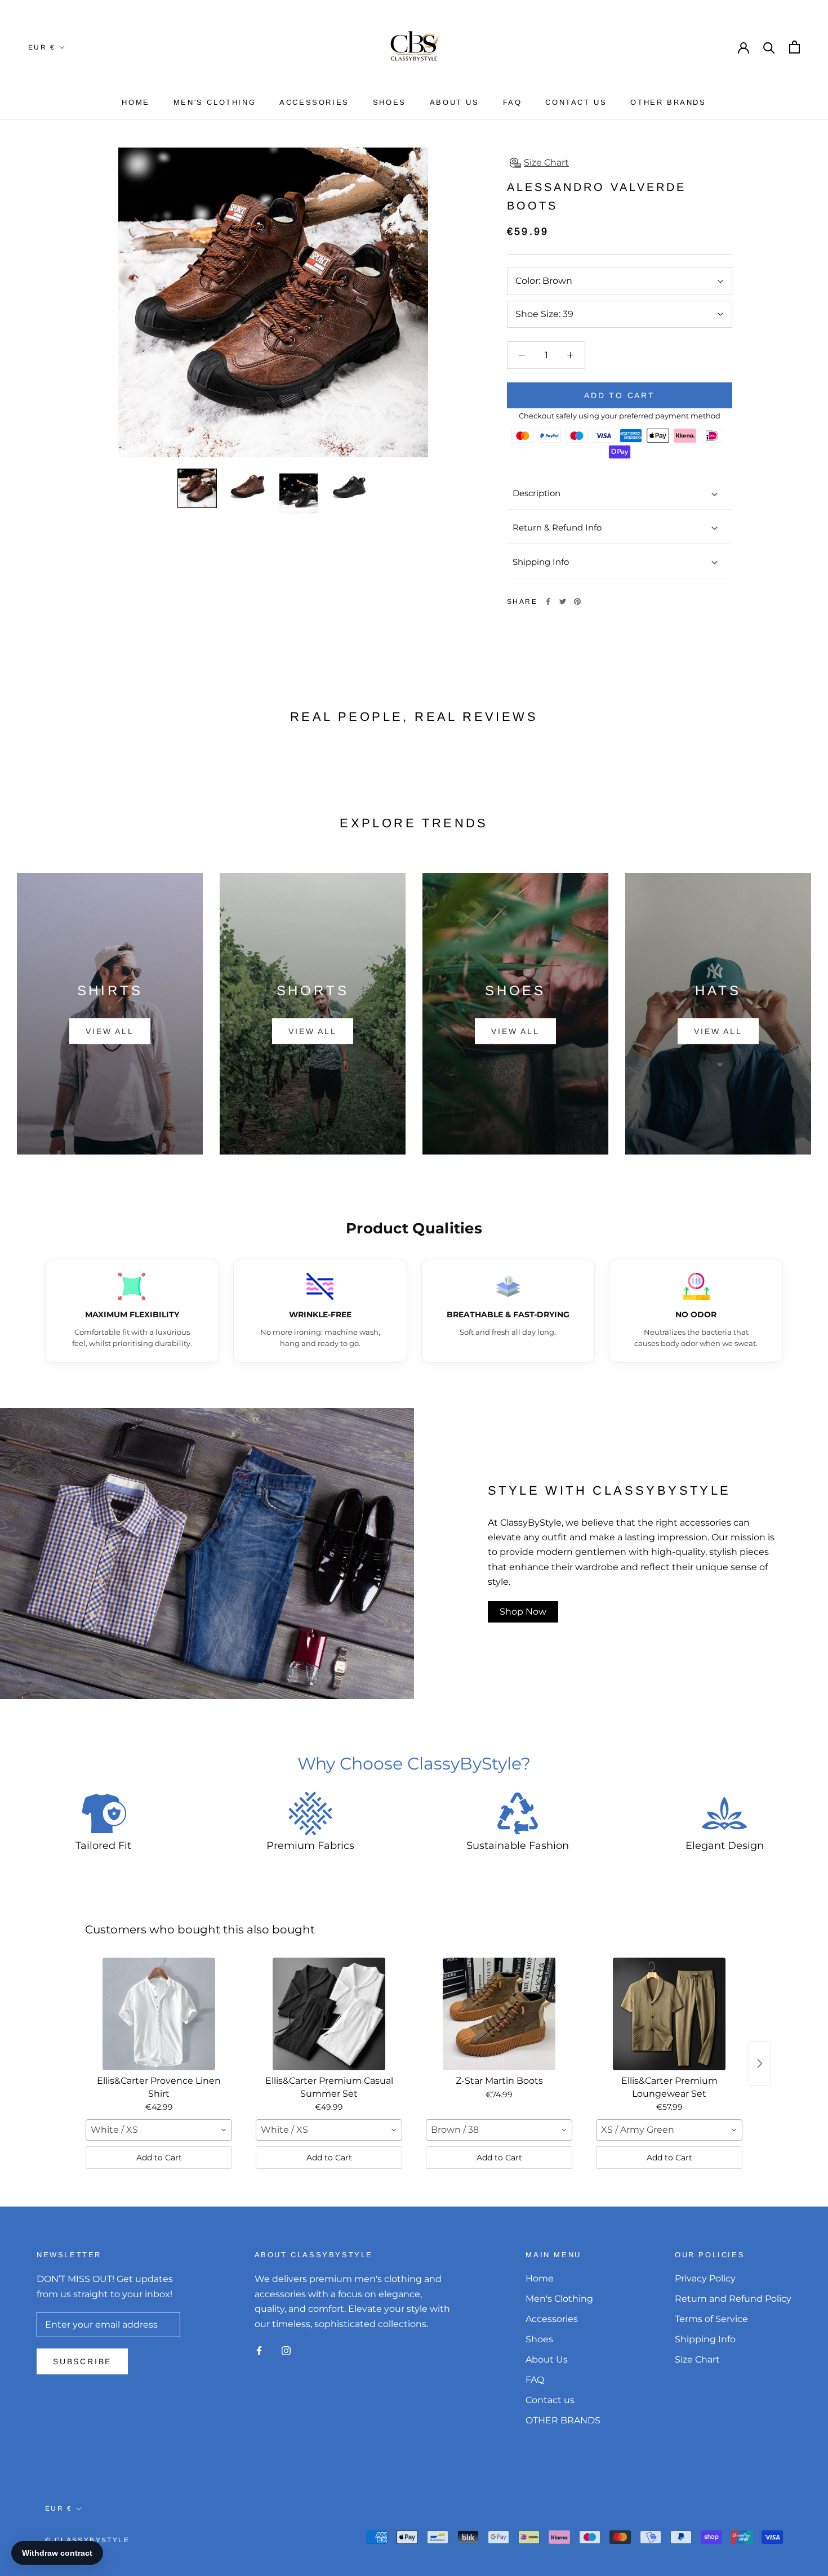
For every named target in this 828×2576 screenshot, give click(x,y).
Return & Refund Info (557, 527)
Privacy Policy (705, 2278)
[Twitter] (563, 601)
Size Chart (697, 2359)
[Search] (769, 47)
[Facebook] (548, 601)
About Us (455, 102)
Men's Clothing (215, 102)
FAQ (513, 102)
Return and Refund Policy (733, 2299)
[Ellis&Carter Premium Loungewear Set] (669, 2014)
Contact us (576, 102)
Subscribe (82, 2361)
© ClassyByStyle (87, 2540)
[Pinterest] (577, 601)
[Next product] (760, 2064)
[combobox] (159, 2130)
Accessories (314, 102)
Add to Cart (159, 2158)
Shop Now (523, 1612)
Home (135, 102)
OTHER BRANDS (668, 102)
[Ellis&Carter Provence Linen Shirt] (159, 2014)
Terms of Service (711, 2319)
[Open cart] (794, 47)
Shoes (389, 102)
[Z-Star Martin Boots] (499, 2014)
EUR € (42, 47)
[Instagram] (286, 2350)
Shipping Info (541, 562)
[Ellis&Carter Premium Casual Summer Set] (329, 2014)
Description (537, 493)
